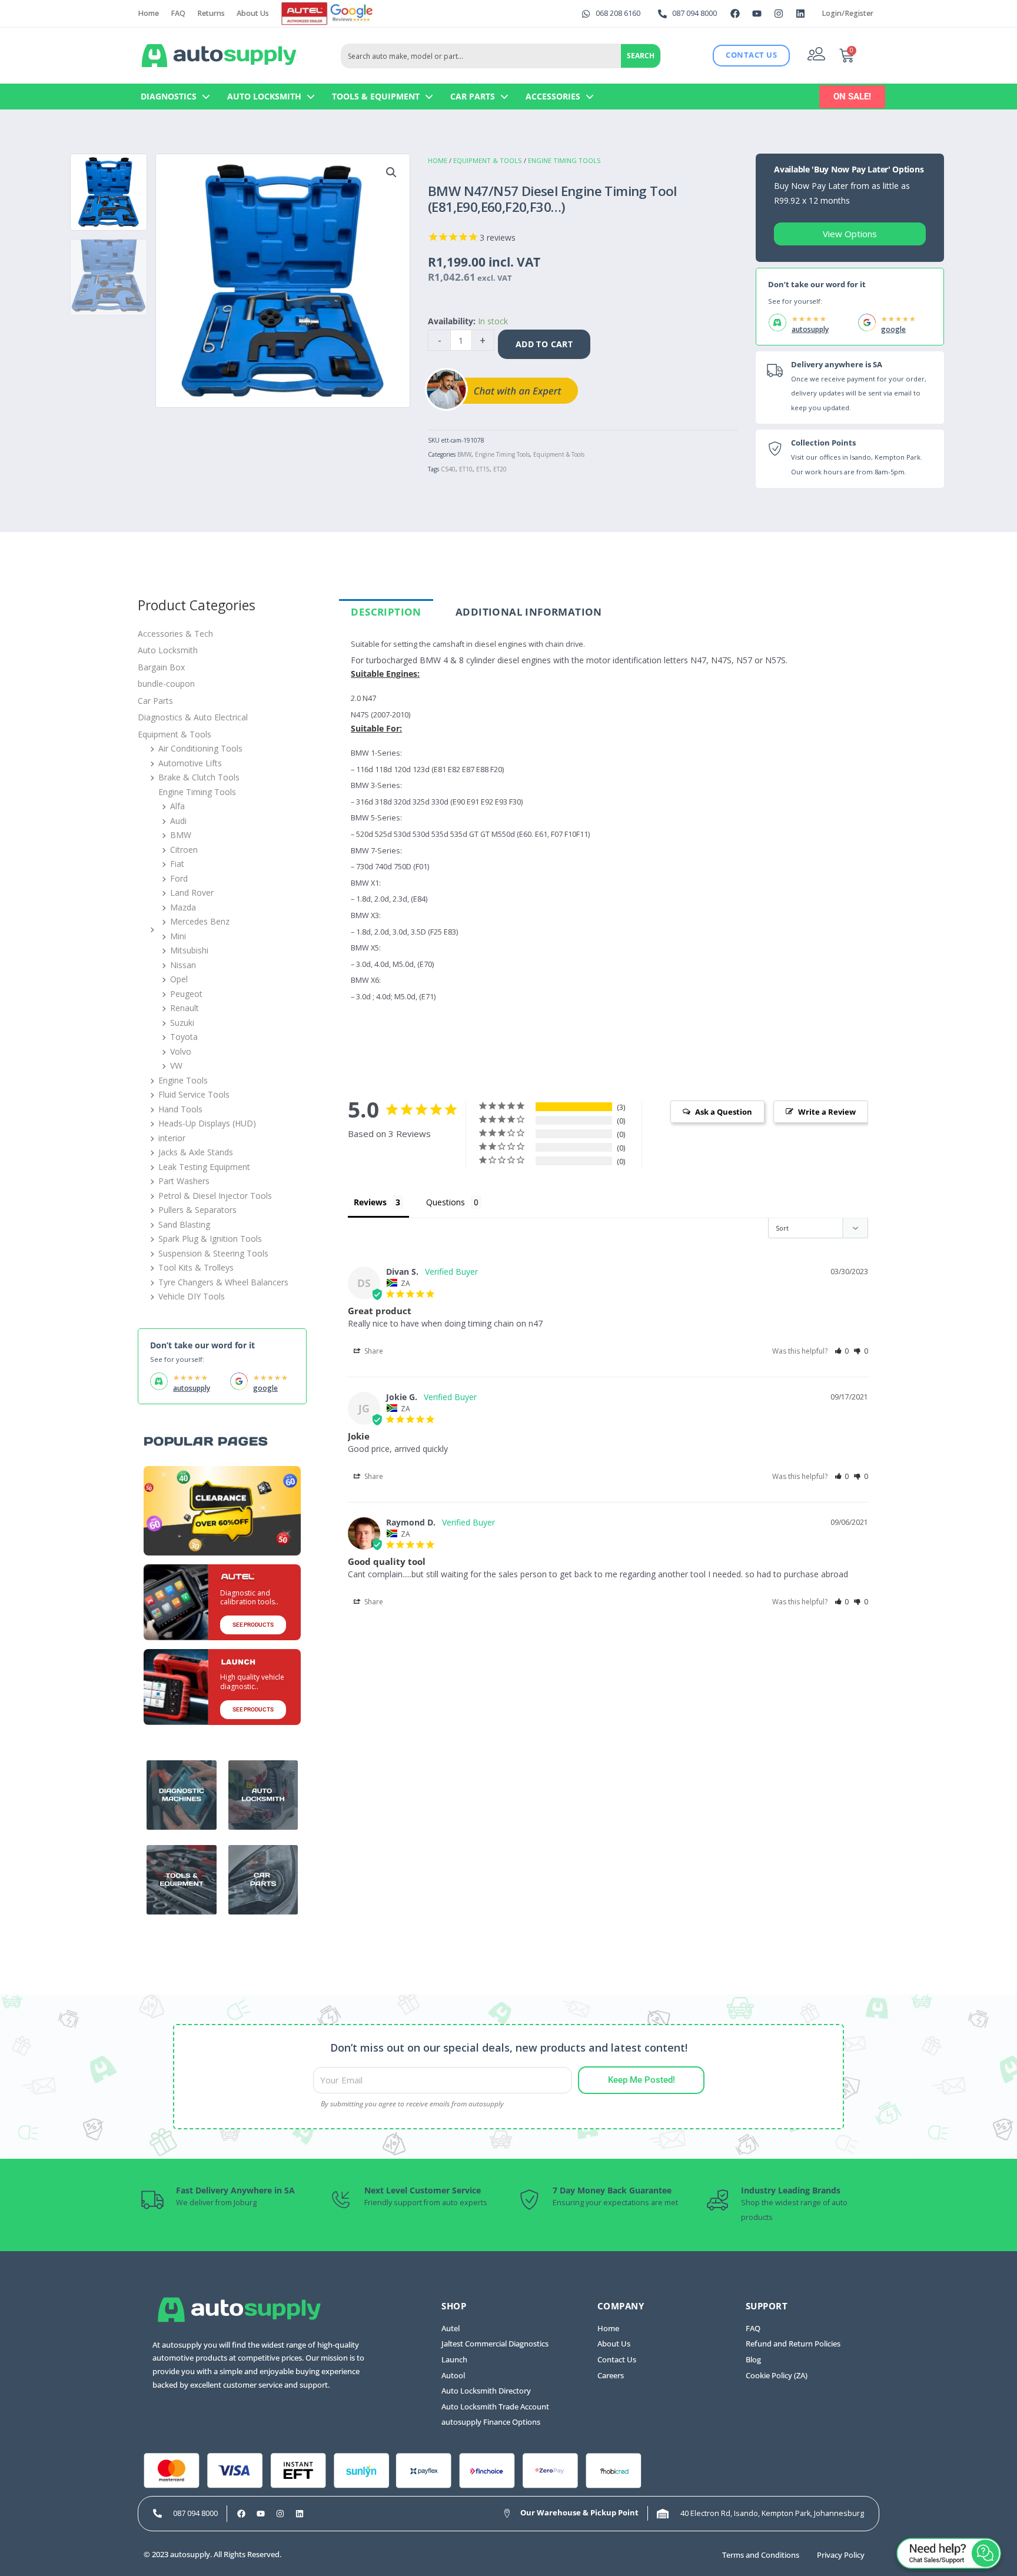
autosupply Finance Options (491, 2422)
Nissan (183, 965)
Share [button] (373, 1351)
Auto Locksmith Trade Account (495, 2407)
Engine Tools (183, 1080)
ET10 (466, 469)
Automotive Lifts (190, 763)
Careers (611, 2376)
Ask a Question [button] (724, 1112)
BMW (464, 454)
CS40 (448, 469)
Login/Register (847, 13)
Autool (453, 2376)
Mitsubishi (189, 950)
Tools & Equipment (376, 96)
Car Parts (473, 96)
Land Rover (192, 893)
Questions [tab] (446, 1202)
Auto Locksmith (264, 96)
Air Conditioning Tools (200, 748)
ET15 (483, 469)
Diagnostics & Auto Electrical (193, 717)
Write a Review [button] (827, 1112)
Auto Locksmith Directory (486, 2391)
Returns (211, 13)
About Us (253, 13)
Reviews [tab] (370, 1202)
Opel (179, 979)
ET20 (500, 469)
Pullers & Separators (197, 1210)
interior (172, 1138)
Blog (753, 2360)
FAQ (178, 13)
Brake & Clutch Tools (199, 777)
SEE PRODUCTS (253, 1625)
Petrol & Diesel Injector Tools (215, 1196)
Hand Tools (180, 1109)
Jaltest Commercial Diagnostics (495, 2344)
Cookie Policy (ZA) (777, 2376)
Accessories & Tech (175, 634)
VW (176, 1066)
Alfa (177, 806)
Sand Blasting (184, 1224)
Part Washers (184, 1181)
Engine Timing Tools (564, 160)
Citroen (184, 850)
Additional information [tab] (529, 612)
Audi (178, 821)
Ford (179, 878)
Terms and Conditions (761, 2555)
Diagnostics (169, 96)
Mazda (183, 907)
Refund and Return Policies (793, 2344)
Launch (454, 2360)
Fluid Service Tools (194, 1094)
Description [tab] (386, 612)
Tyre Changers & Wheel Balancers (223, 1282)
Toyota (184, 1037)
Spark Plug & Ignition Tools (210, 1239)
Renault (185, 1008)
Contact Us (617, 2360)
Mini (178, 936)
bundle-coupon (166, 684)
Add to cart (544, 344)
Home (148, 13)
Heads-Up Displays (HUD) (207, 1123)
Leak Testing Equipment (204, 1167)
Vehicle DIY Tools (192, 1296)
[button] (391, 172)
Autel (451, 2329)
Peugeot (186, 994)
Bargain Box (161, 667)
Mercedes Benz (200, 921)
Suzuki (182, 1023)
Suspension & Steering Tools (213, 1253)
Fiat (177, 864)
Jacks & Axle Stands (196, 1152)
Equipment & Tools (488, 160)
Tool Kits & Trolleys (196, 1267)
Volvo (181, 1051)
